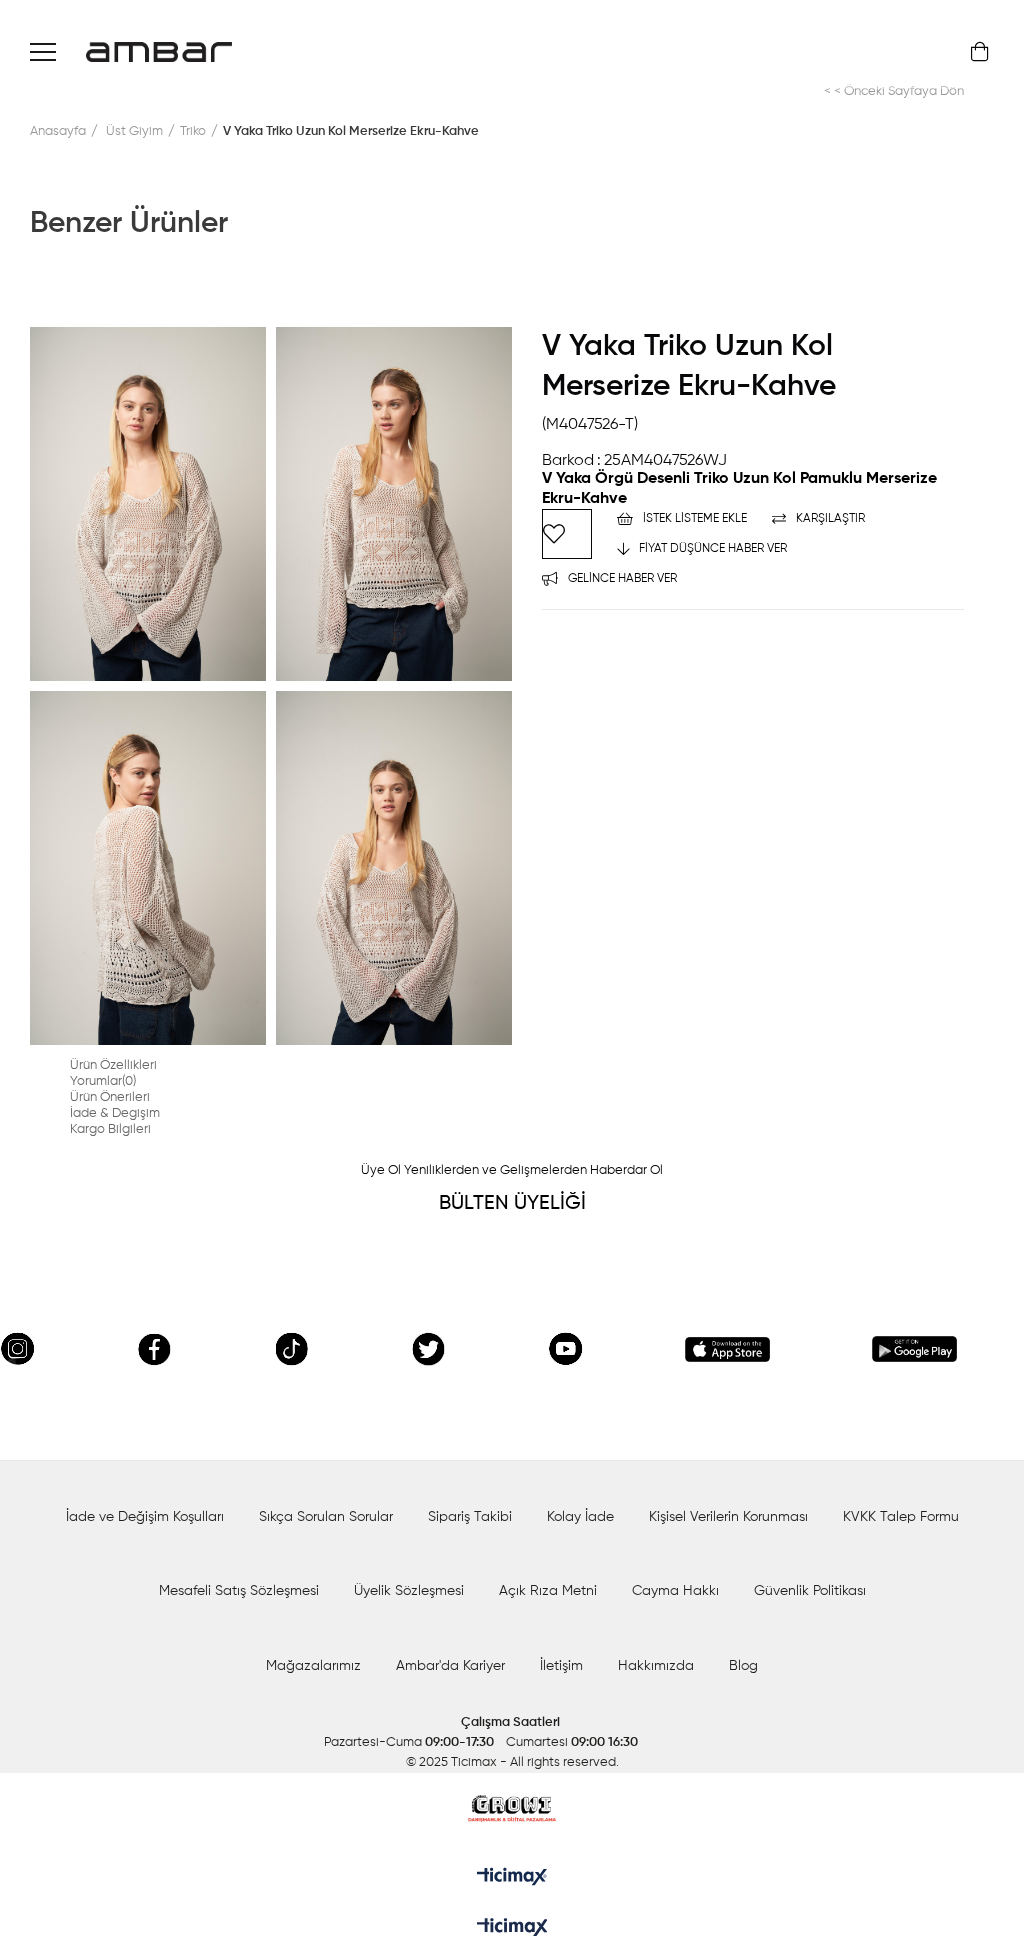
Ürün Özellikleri (113, 1065)
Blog (743, 1666)
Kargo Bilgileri (110, 1129)
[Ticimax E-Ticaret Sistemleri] (512, 1929)
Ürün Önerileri (110, 1097)
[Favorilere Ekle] (567, 534)
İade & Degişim (115, 1113)
